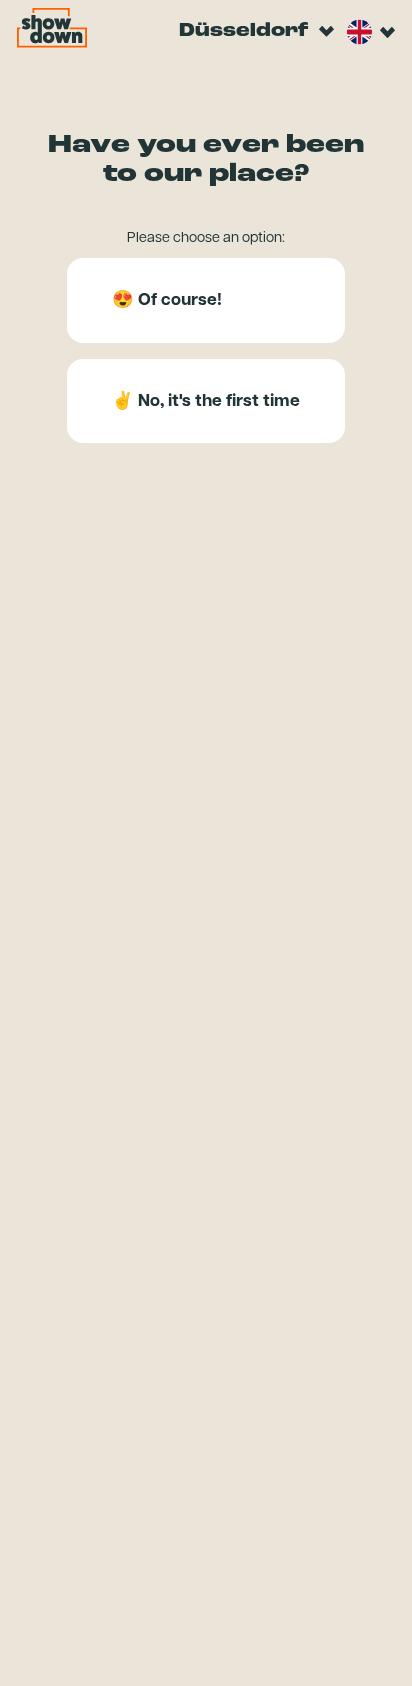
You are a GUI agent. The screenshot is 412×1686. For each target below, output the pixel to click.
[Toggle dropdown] (326, 32)
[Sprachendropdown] (359, 32)
